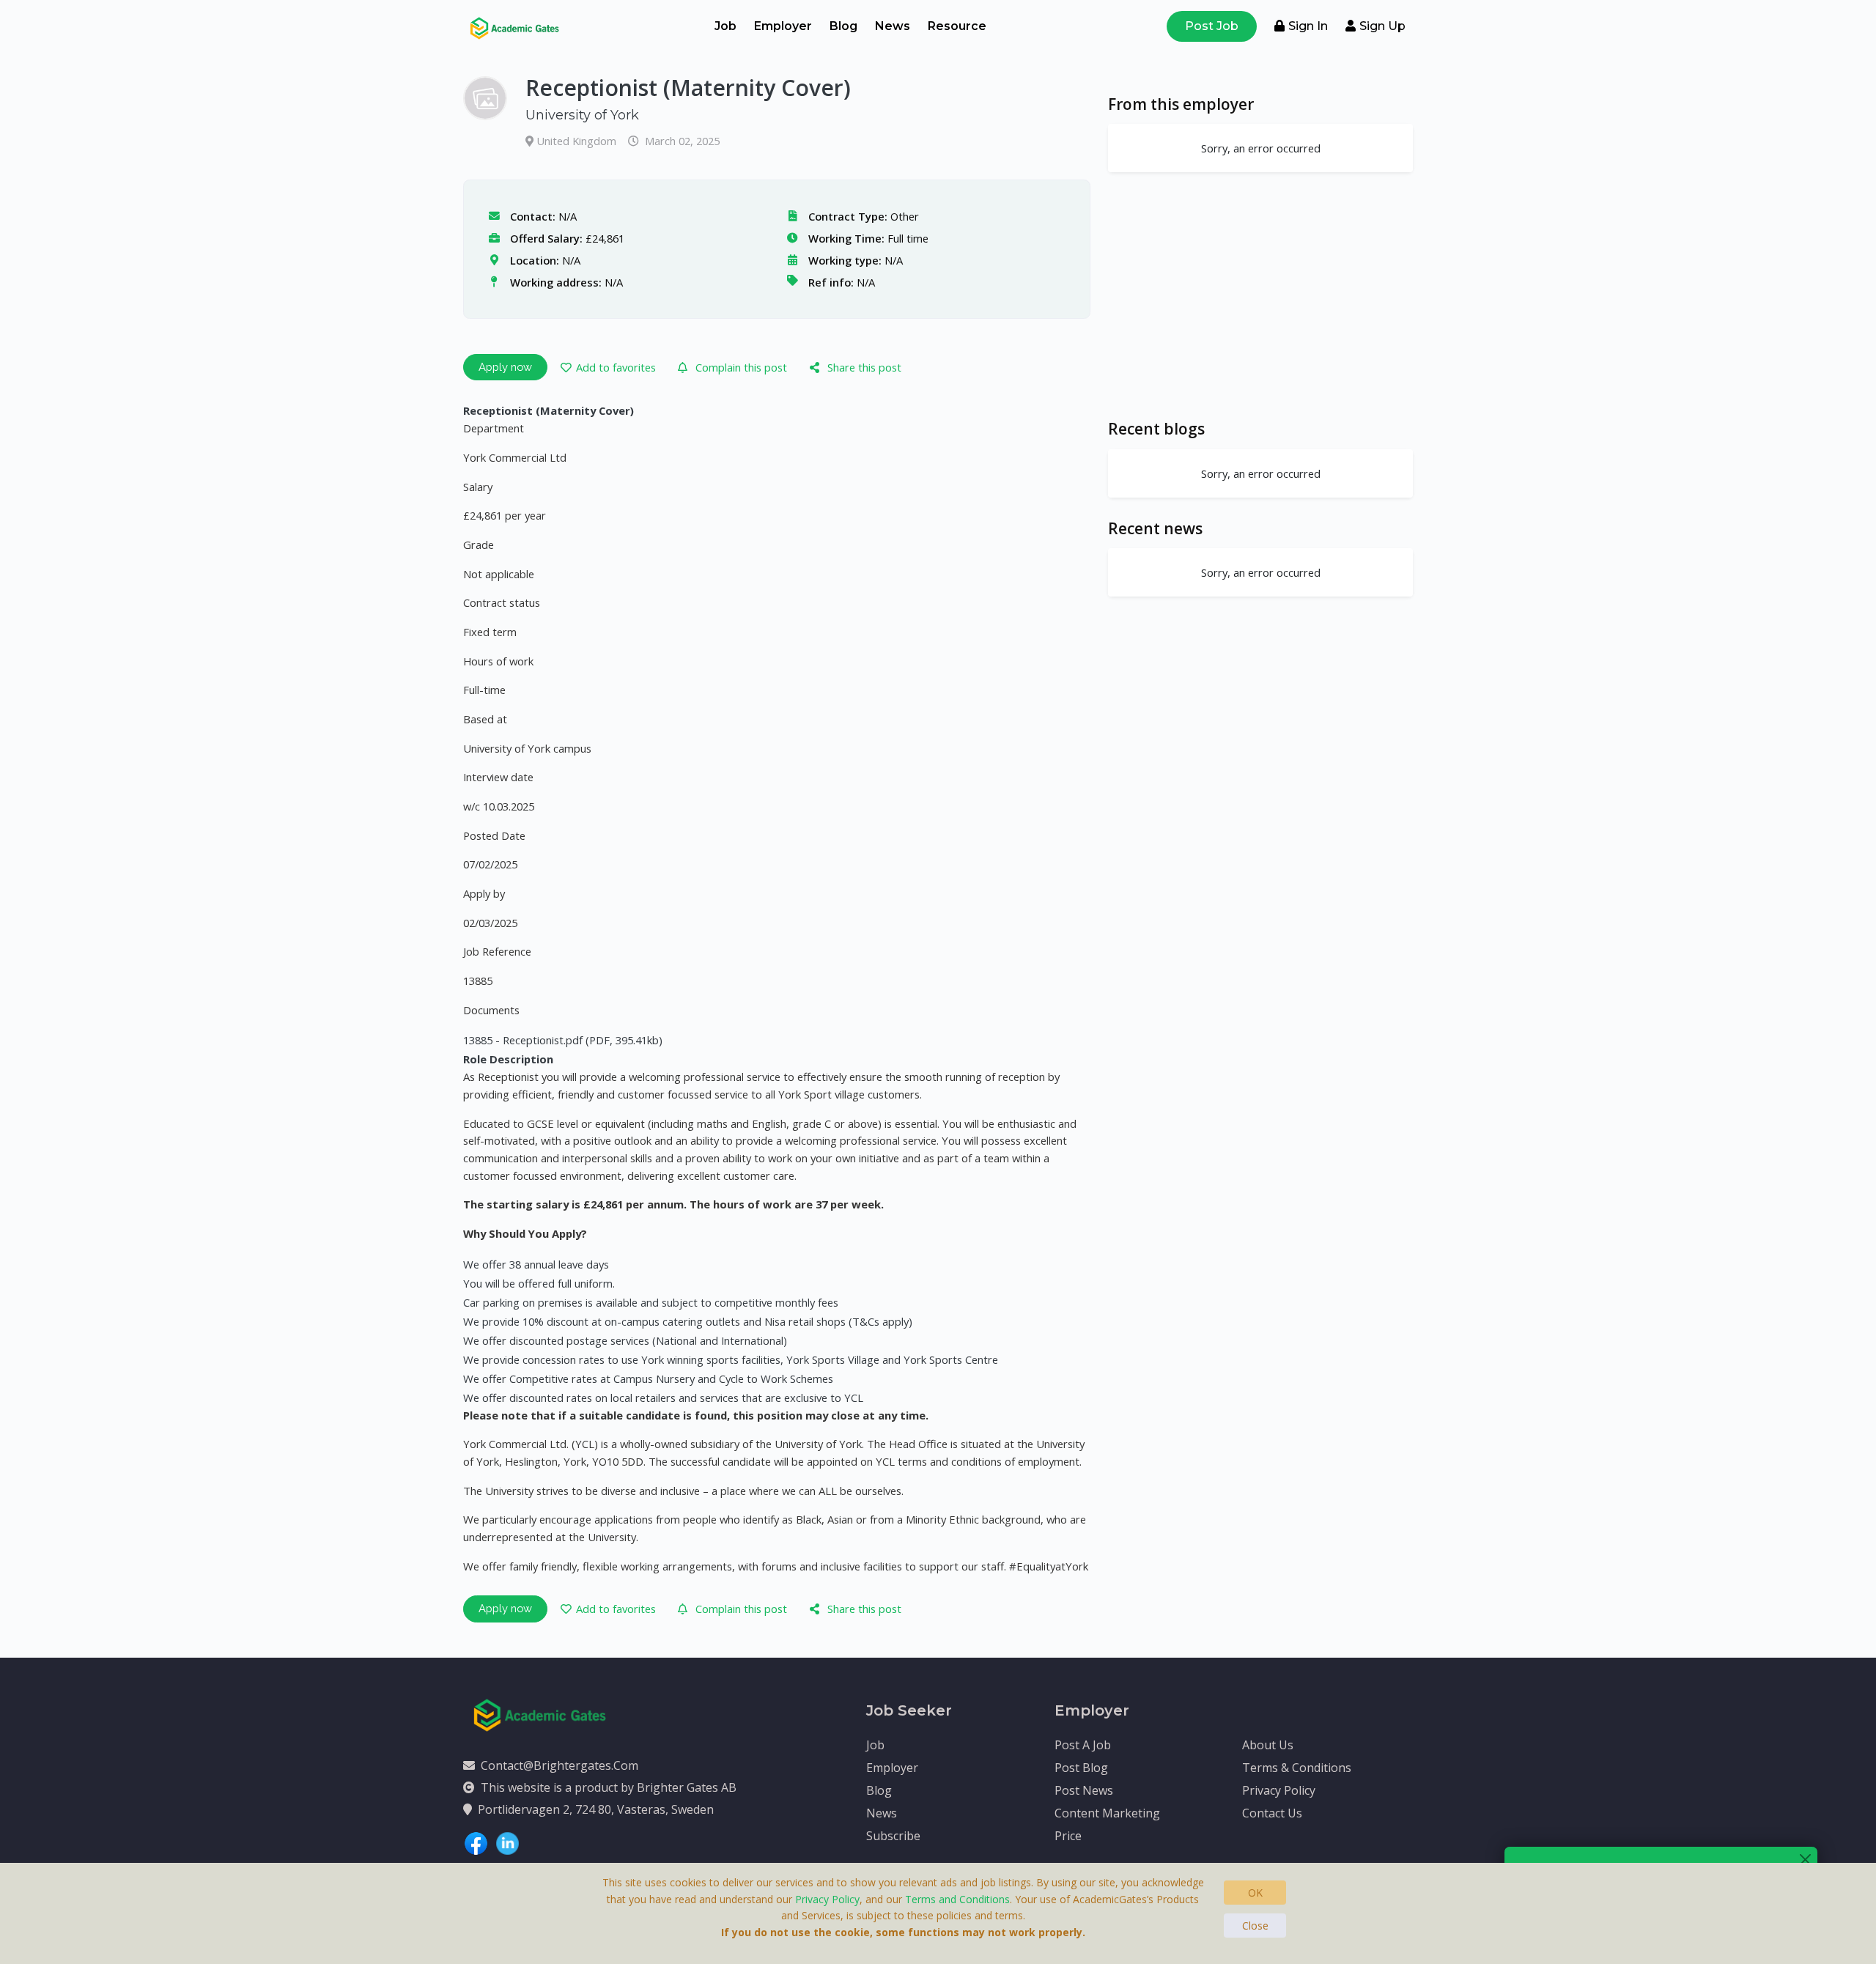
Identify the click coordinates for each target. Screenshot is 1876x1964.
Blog (843, 26)
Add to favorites (616, 367)
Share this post (864, 367)
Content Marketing (1107, 1813)
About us (1268, 1745)
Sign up (1382, 26)
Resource (957, 26)
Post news (1084, 1790)
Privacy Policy (1279, 1790)
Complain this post (741, 367)
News (893, 26)
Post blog (1081, 1768)
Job (725, 26)
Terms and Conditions (957, 1899)
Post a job (1083, 1745)
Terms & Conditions (1297, 1768)
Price (1068, 1836)
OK (1255, 1893)
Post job (1212, 26)
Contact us (1272, 1813)
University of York (582, 115)
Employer (783, 26)
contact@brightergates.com (560, 1765)
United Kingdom (578, 141)
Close (1255, 1926)
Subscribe (893, 1836)
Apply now (505, 367)
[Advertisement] (1260, 295)
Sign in (1308, 26)
